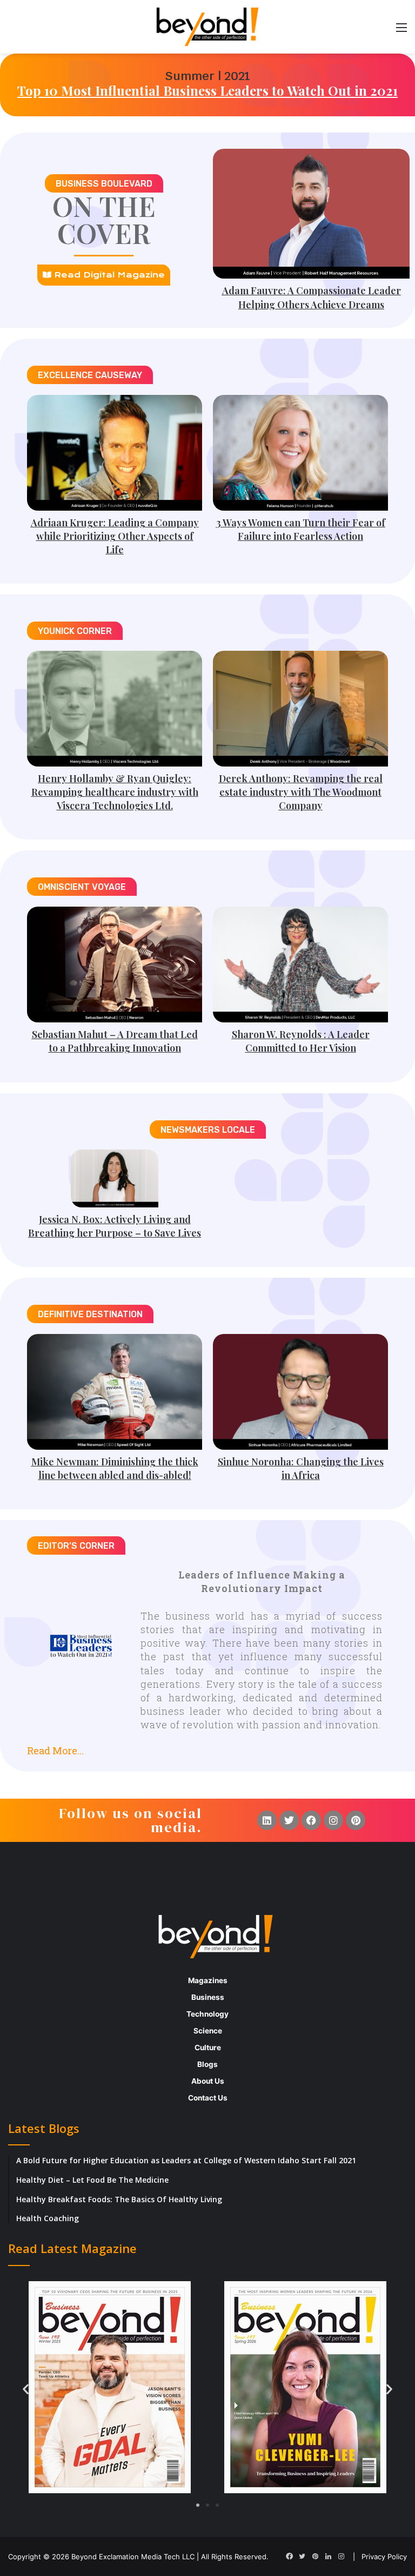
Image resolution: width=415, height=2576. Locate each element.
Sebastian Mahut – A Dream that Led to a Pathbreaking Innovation (115, 1041)
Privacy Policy (384, 2557)
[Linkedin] (267, 1820)
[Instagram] (333, 1820)
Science (208, 2031)
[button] (207, 1746)
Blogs (207, 2064)
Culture (208, 2047)
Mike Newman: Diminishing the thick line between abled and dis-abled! (115, 1468)
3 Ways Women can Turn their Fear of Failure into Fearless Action (301, 529)
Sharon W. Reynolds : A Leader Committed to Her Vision (301, 1041)
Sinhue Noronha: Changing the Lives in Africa (301, 1468)
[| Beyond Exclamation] (207, 27)
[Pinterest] (356, 1820)
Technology (207, 2014)
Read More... (55, 1751)
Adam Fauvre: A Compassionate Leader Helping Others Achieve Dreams (312, 297)
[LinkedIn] (328, 2557)
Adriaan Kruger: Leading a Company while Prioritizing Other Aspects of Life (115, 536)
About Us (208, 2081)
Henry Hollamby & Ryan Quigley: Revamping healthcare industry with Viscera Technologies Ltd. (115, 792)
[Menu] (401, 31)
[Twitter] (289, 1820)
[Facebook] (311, 1820)
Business (208, 1997)
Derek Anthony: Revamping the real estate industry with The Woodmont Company (301, 792)
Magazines (208, 1980)
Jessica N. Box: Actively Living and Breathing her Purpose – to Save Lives (115, 1226)
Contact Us (208, 2098)
